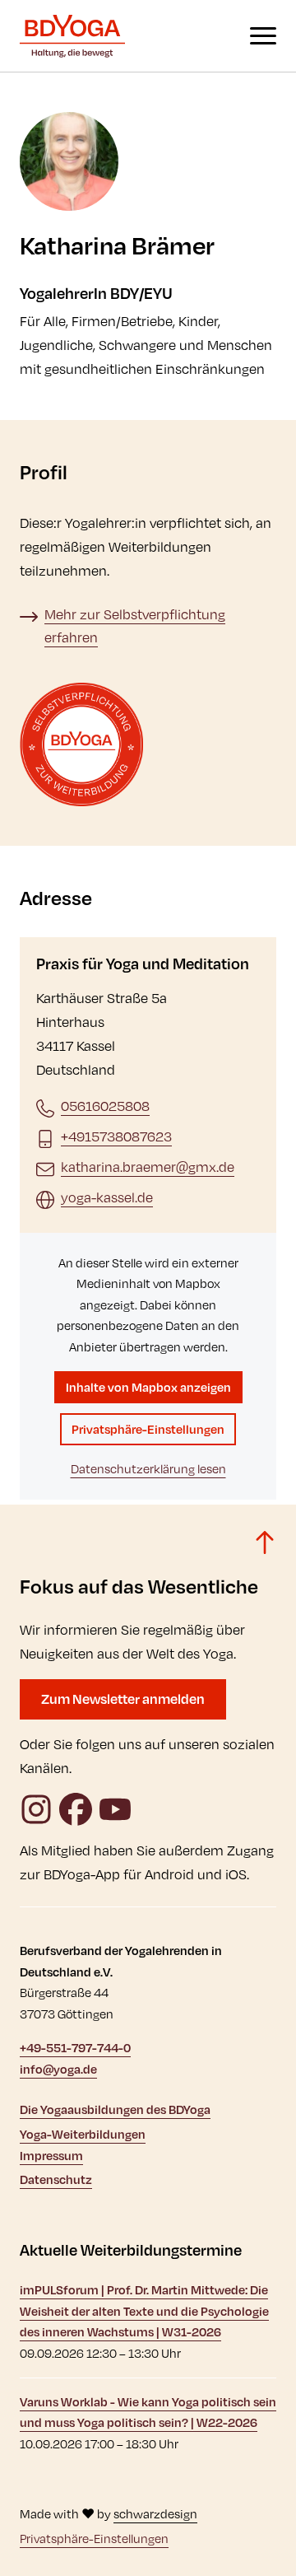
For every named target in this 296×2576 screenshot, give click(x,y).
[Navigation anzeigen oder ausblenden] (263, 36)
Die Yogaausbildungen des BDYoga (115, 2109)
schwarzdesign (155, 2514)
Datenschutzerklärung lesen (148, 1469)
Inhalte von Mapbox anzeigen (148, 1387)
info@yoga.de (58, 2069)
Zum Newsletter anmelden (123, 1699)
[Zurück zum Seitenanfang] (265, 1542)
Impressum (51, 2156)
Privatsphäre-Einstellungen (148, 1429)
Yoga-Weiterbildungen (83, 2134)
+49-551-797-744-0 (75, 2048)
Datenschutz (56, 2179)
